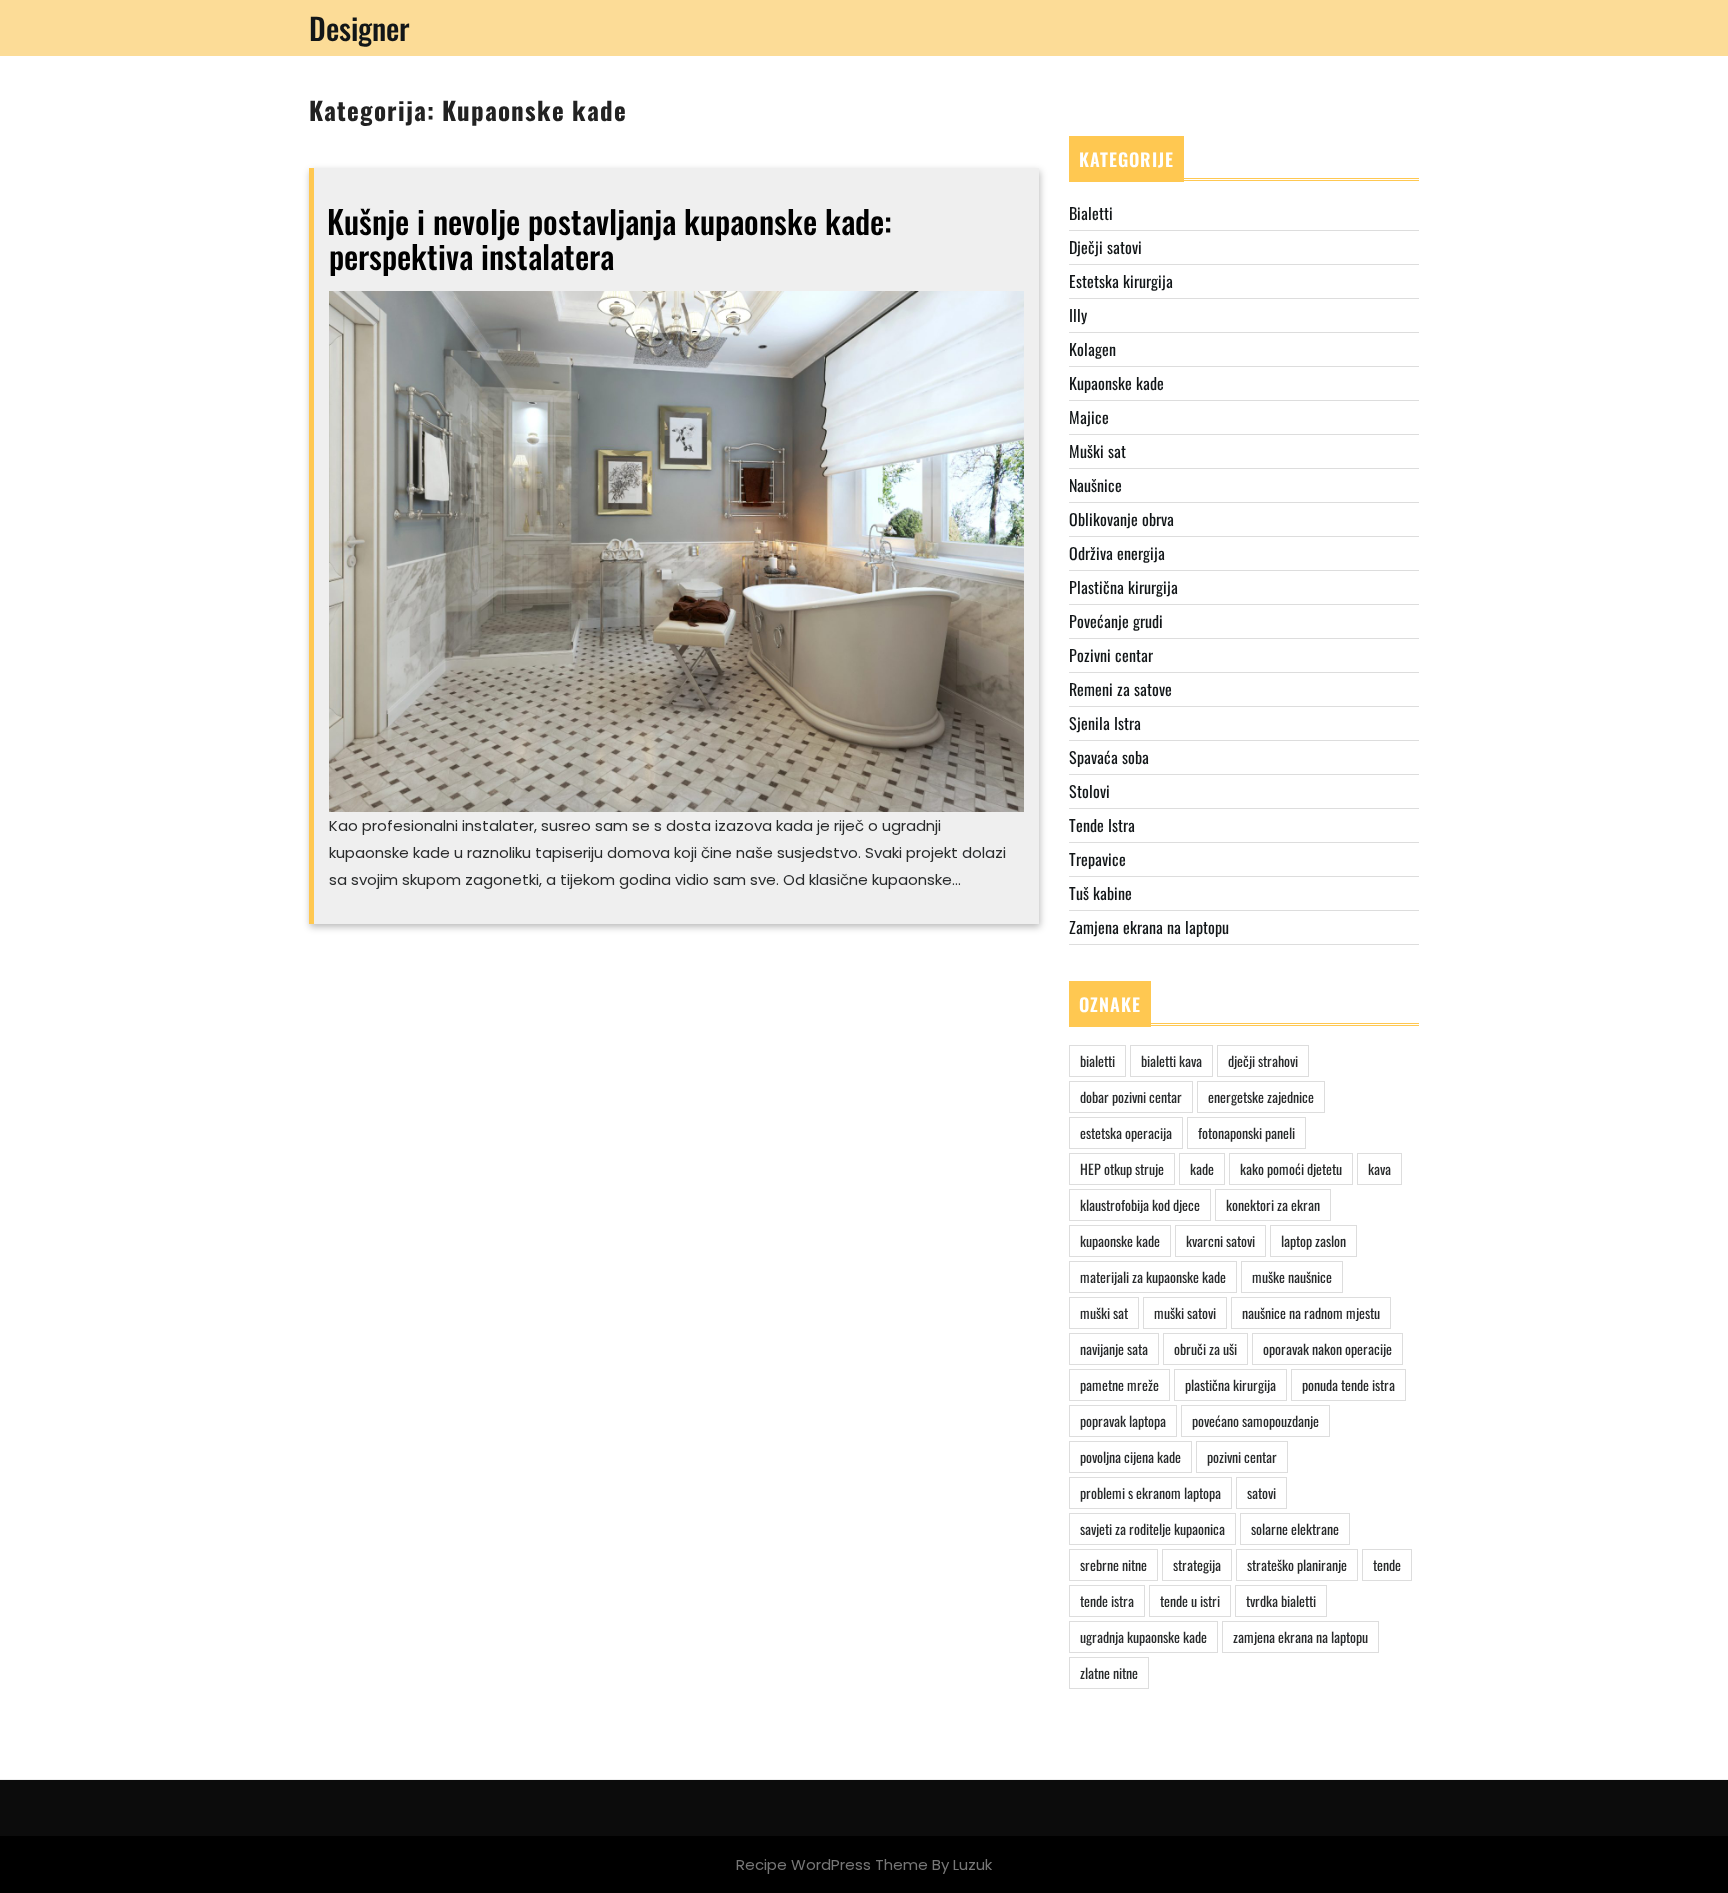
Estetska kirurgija (1121, 281)
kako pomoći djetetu (1291, 1168)
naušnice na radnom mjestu (1311, 1312)
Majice (1089, 417)
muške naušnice (1292, 1276)
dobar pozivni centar (1131, 1096)
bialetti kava (1171, 1060)
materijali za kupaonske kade (1153, 1276)
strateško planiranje (1297, 1564)
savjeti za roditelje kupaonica (1152, 1528)
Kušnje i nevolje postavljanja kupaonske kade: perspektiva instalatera (609, 238)
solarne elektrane (1295, 1528)
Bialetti (1091, 213)
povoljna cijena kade (1130, 1456)
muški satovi (1185, 1312)
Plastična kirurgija (1123, 587)
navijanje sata (1114, 1348)
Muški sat (1097, 451)
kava (1379, 1168)
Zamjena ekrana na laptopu (1149, 927)
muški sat (1104, 1312)
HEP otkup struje (1122, 1168)
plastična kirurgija (1230, 1384)
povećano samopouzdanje (1255, 1420)
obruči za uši (1205, 1348)
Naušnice (1095, 485)
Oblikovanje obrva (1121, 519)
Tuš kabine (1100, 893)
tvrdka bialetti (1281, 1600)
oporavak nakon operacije (1327, 1348)
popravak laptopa (1123, 1420)
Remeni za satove (1120, 689)
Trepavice (1097, 859)
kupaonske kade (1120, 1240)
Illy (1078, 315)
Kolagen (1092, 349)
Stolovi (1089, 791)
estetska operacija (1126, 1132)
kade (1202, 1168)
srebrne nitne (1113, 1564)
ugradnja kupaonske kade (1143, 1636)
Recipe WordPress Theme (832, 1864)
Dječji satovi (1105, 247)
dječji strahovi (1263, 1060)
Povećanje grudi (1116, 621)
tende (1387, 1564)
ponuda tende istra (1348, 1384)
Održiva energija (1117, 553)
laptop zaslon (1313, 1240)
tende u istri (1190, 1600)
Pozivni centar (1111, 655)
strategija (1197, 1564)
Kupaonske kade (1116, 383)
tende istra (1107, 1600)
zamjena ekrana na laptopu (1300, 1636)
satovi (1261, 1492)
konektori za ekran (1273, 1204)
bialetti (1097, 1060)
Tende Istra (1102, 825)
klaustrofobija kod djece (1140, 1204)
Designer (359, 27)
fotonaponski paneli (1246, 1132)
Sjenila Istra (1105, 723)
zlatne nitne (1109, 1672)
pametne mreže (1119, 1384)
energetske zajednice (1261, 1096)
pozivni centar (1242, 1456)
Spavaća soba (1109, 757)
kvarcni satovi (1220, 1240)
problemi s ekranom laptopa (1150, 1492)
